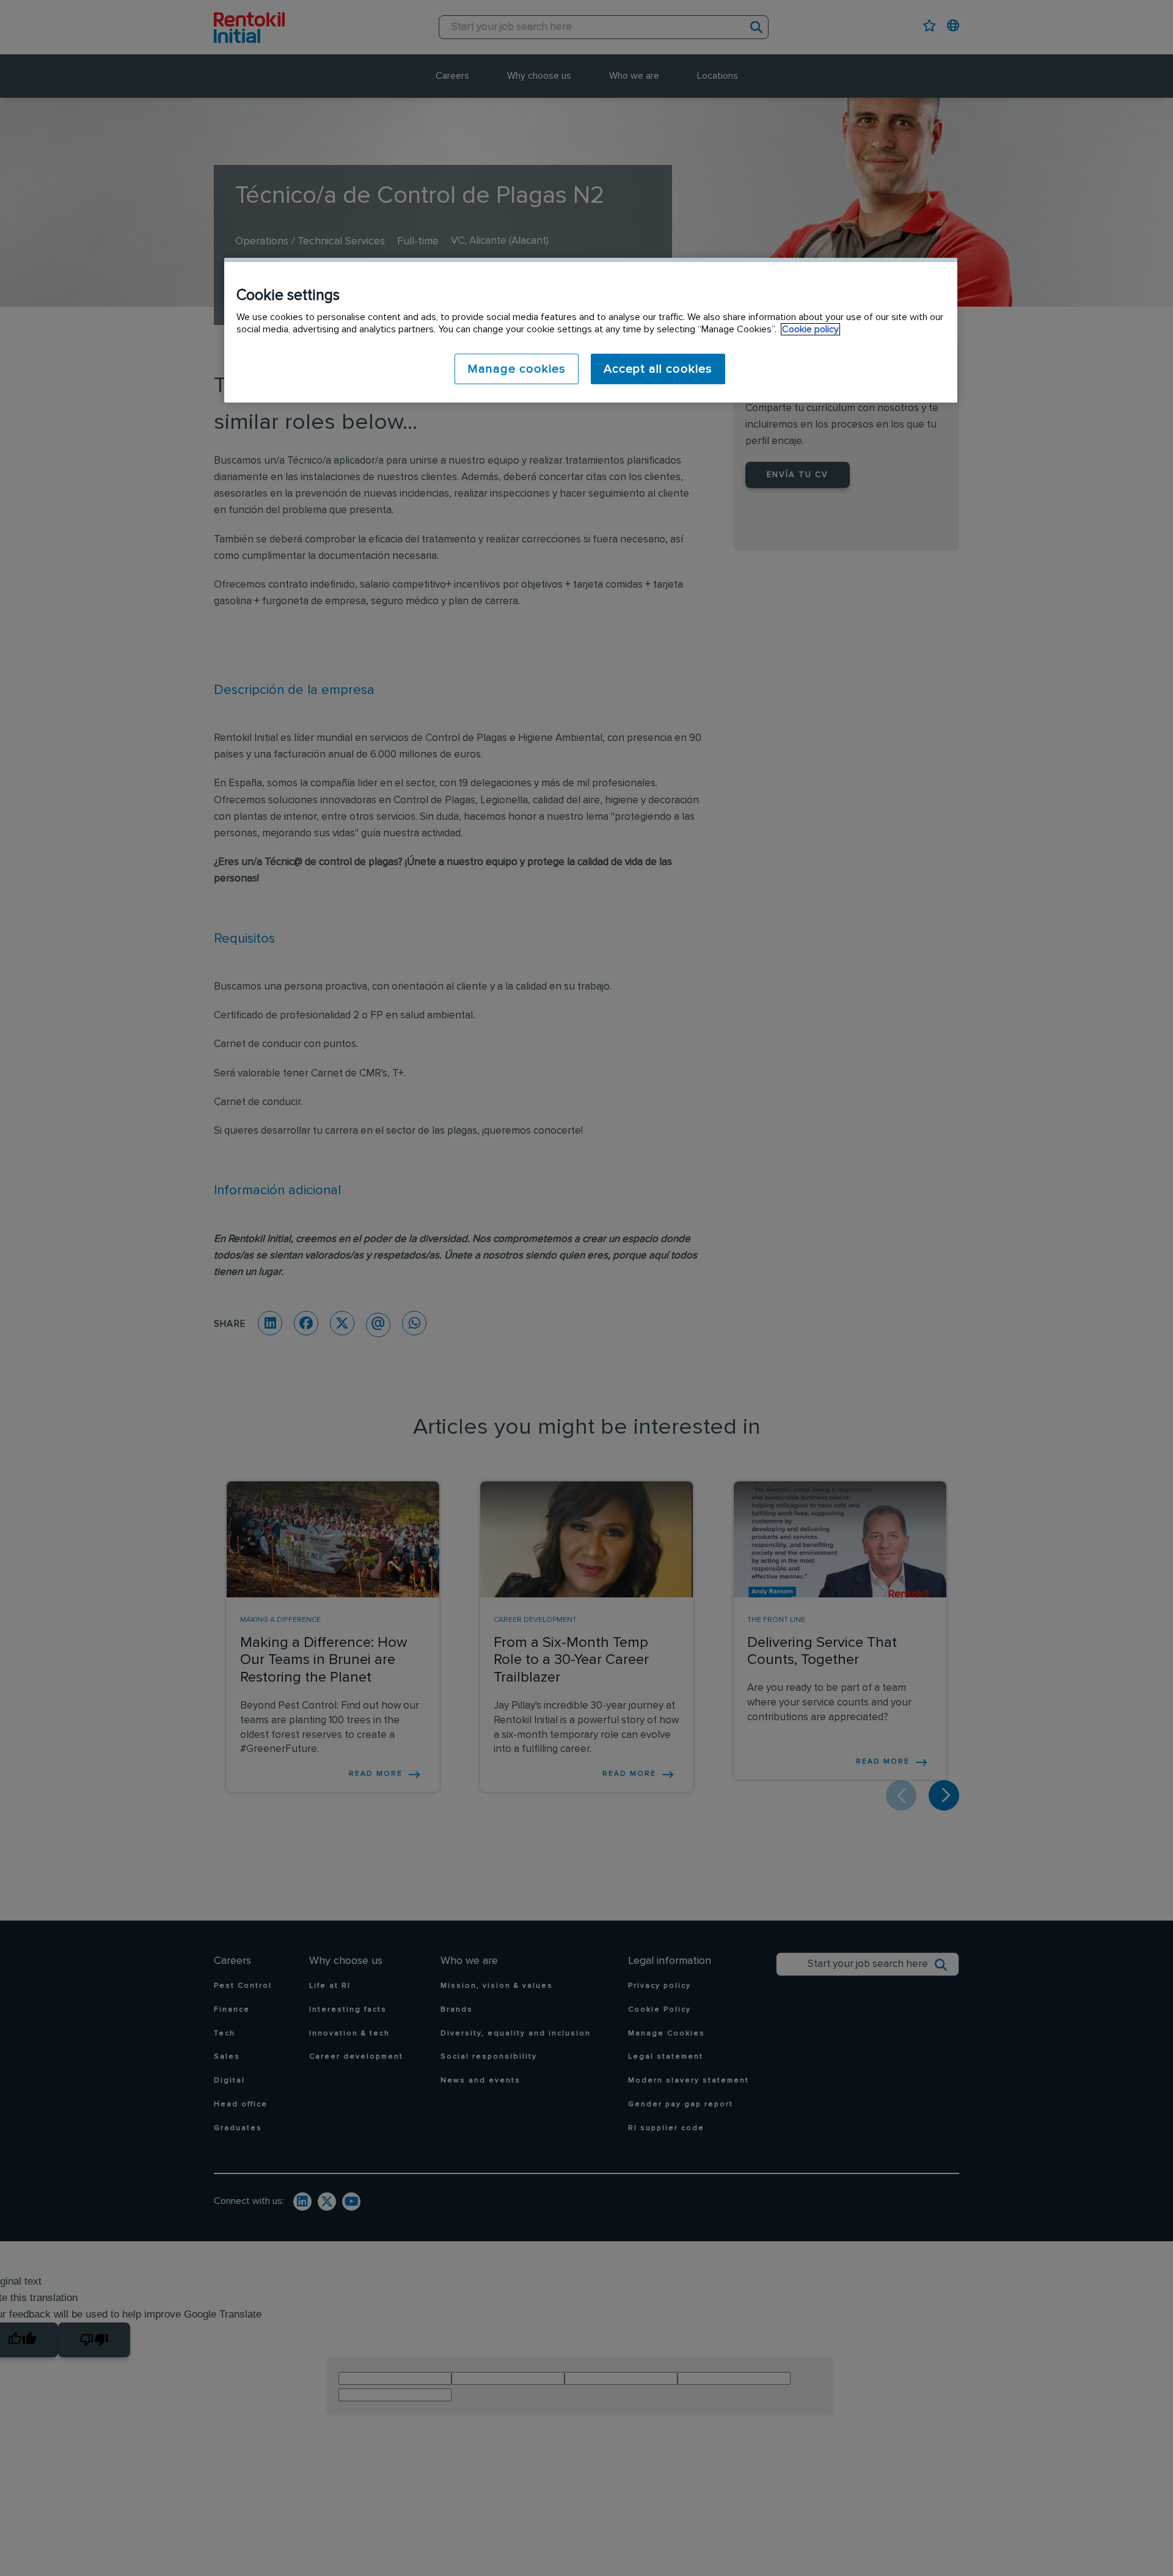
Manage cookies (517, 369)
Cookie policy (810, 329)
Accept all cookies (658, 369)
